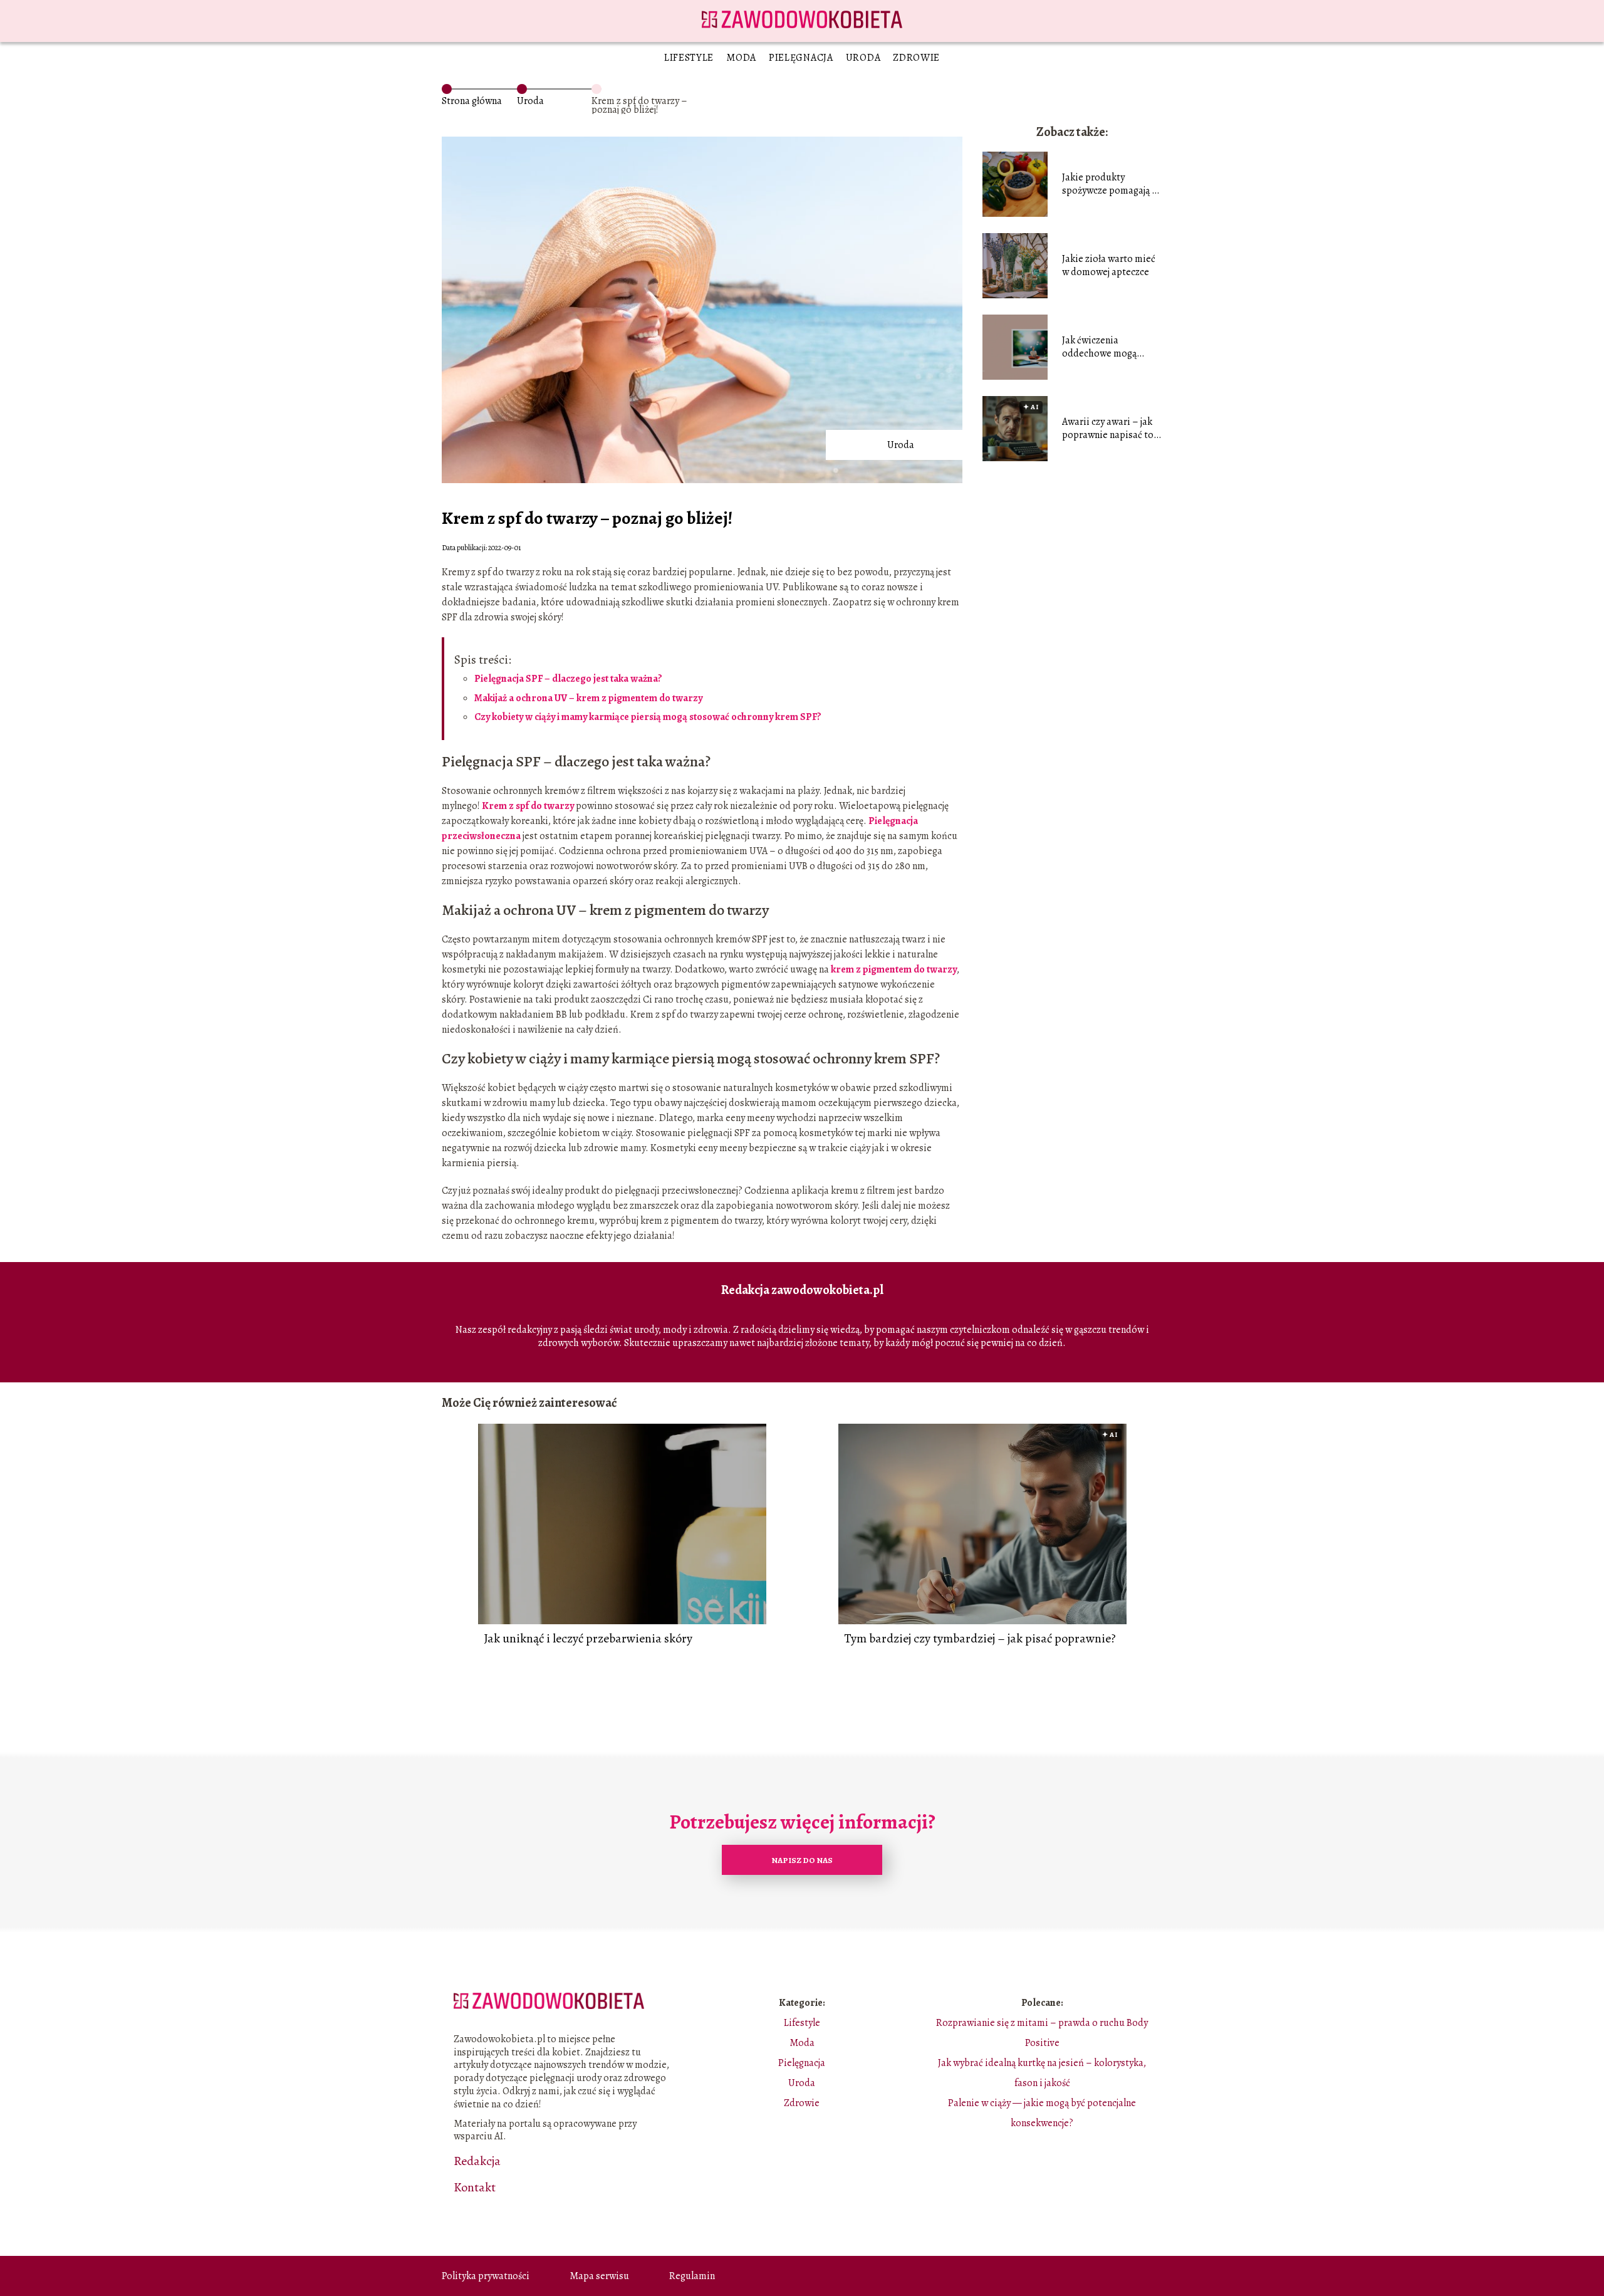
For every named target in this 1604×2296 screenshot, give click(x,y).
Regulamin (692, 2276)
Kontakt (475, 2188)
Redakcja (477, 2161)
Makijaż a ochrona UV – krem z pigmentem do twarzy (588, 698)
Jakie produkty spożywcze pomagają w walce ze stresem (1110, 184)
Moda (741, 58)
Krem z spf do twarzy (528, 806)
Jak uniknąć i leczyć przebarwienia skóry (588, 1639)
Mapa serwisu (599, 2276)
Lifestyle (689, 58)
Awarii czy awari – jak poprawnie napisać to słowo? (1108, 429)
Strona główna (472, 101)
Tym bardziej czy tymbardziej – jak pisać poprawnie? (980, 1639)
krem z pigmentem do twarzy (894, 969)
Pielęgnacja (801, 58)
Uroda (863, 58)
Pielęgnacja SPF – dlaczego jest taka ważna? (568, 679)
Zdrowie (916, 58)
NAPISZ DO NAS (802, 1860)
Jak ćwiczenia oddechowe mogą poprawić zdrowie (1100, 347)
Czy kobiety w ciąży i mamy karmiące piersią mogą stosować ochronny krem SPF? (648, 717)
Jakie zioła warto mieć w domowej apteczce (1109, 266)
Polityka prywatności (486, 2276)
